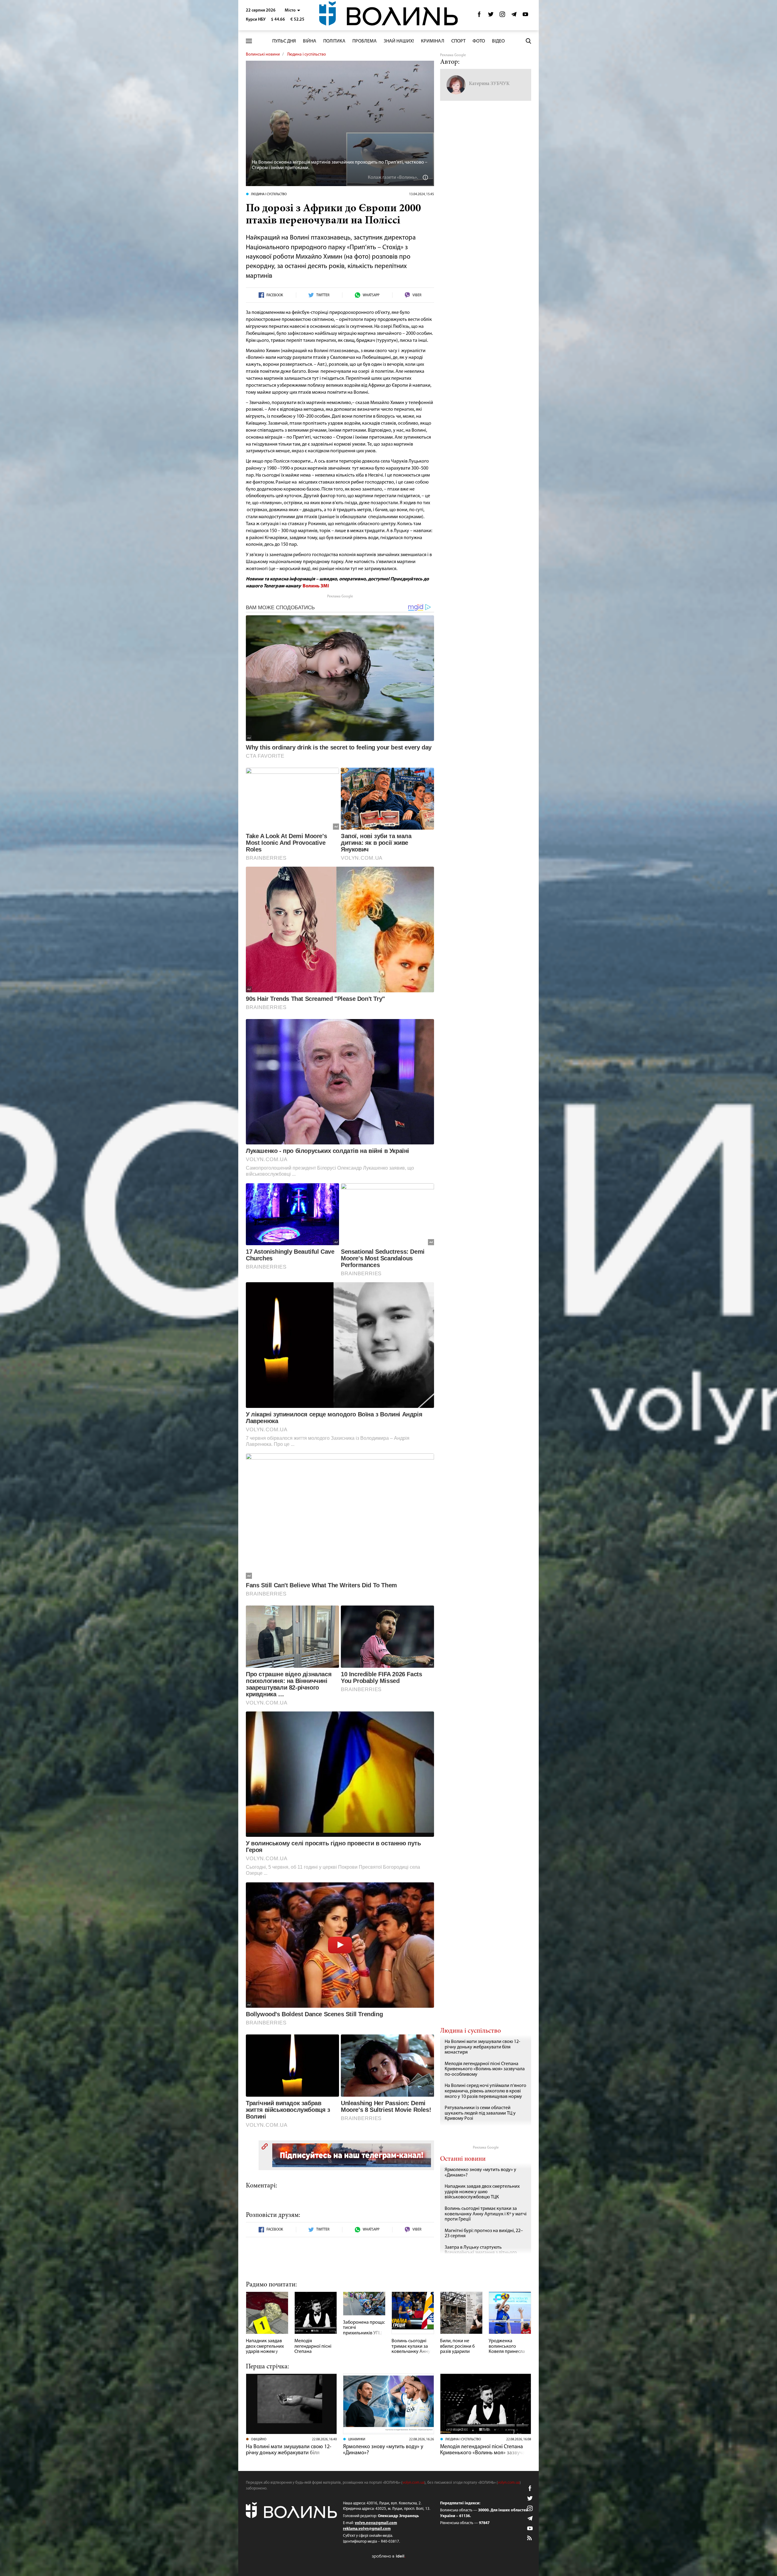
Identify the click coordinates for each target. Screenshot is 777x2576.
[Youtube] (525, 16)
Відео (498, 41)
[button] (292, 10)
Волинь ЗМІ (316, 586)
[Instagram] (502, 16)
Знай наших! (399, 41)
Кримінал (433, 41)
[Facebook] (479, 16)
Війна (310, 41)
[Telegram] (514, 16)
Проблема (365, 41)
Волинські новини (263, 54)
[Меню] (249, 41)
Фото (479, 41)
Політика (334, 41)
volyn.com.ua (413, 2483)
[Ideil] (388, 2556)
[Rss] (530, 2538)
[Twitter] (491, 16)
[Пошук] (528, 41)
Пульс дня (284, 41)
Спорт (458, 41)
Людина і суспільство (307, 54)
